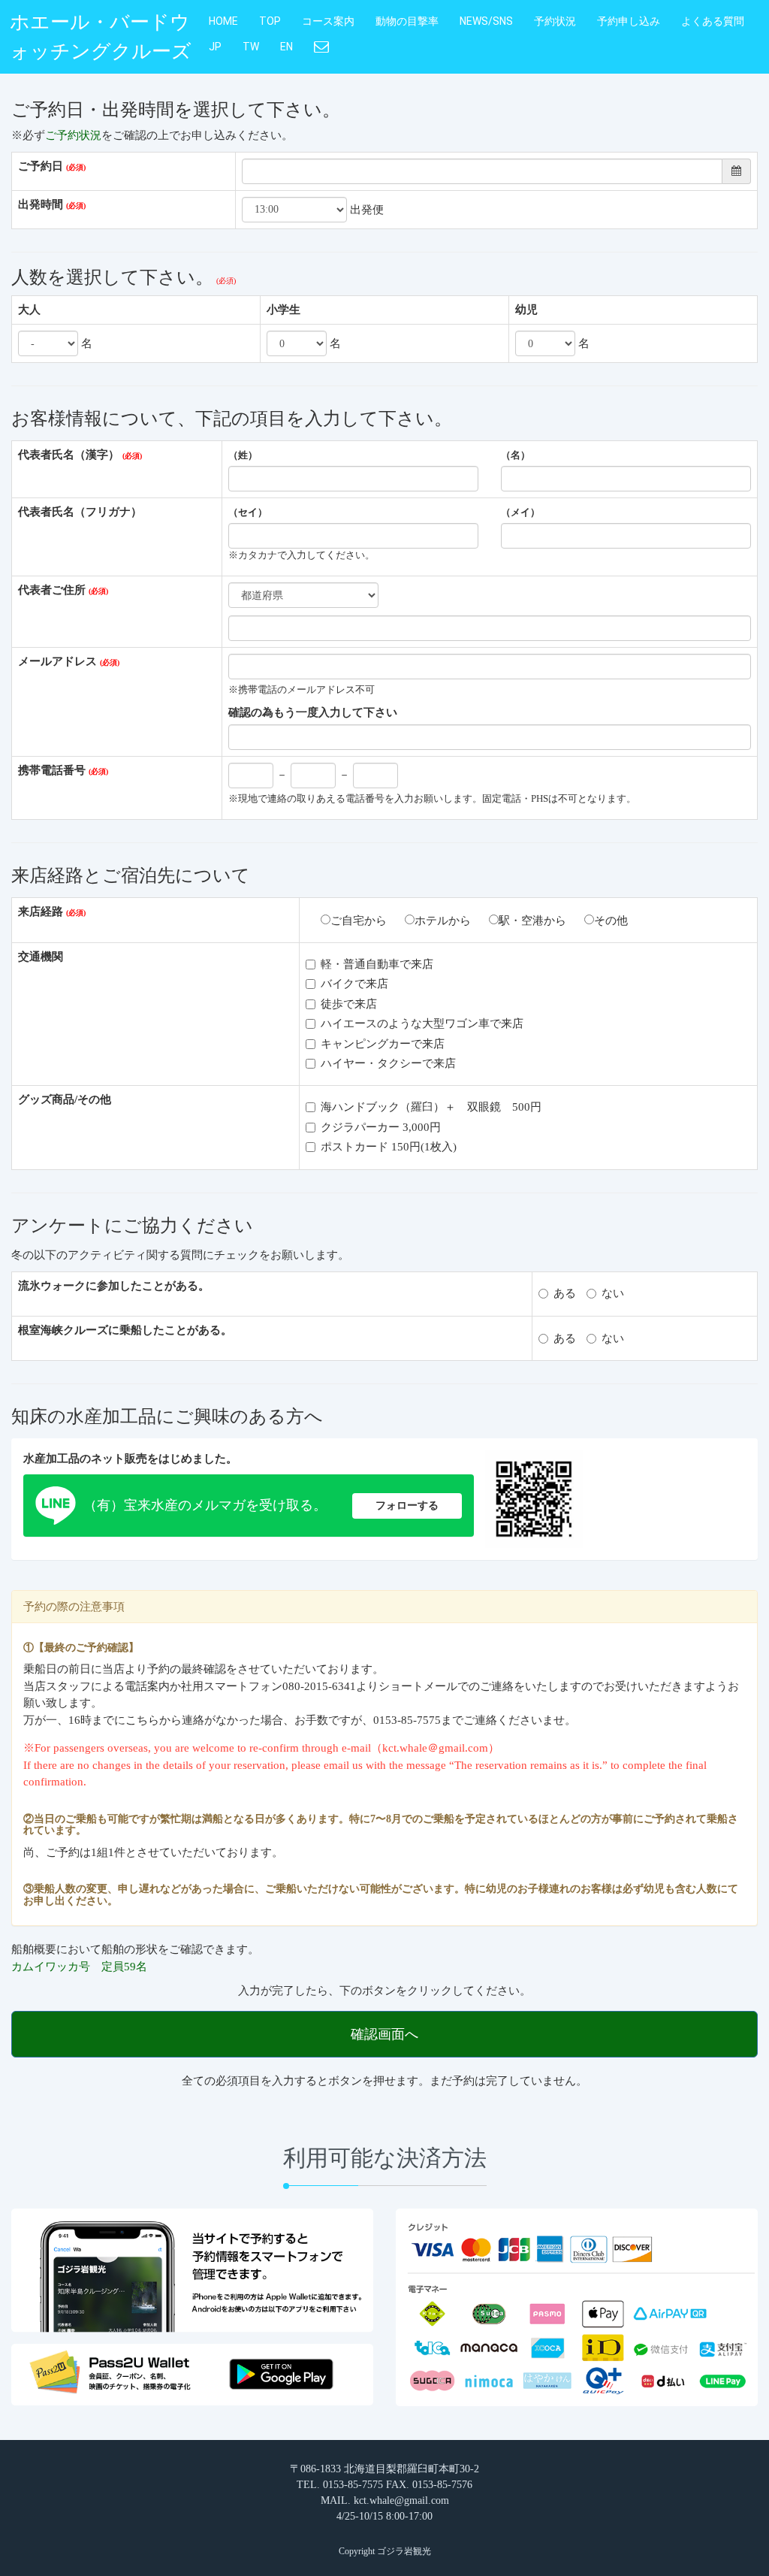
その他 (611, 921)
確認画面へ (384, 2034)
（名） (516, 455)
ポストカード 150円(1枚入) (389, 1147)
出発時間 (41, 204)
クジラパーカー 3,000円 (381, 1127)
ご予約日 (41, 166)
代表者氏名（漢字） (69, 455)
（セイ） (248, 512)
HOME (223, 21)
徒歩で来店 (349, 1004)
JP (215, 47)
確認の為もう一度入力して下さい (313, 712)
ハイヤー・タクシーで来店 (388, 1063)
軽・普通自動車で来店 (377, 964)
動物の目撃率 (407, 21)
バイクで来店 (354, 984)
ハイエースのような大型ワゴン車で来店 (422, 1023)
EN (286, 47)
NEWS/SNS (486, 21)
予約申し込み (629, 21)
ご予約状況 (73, 135)
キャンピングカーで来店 (383, 1044)
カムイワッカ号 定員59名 (79, 1967)
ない (613, 1293)
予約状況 (555, 21)
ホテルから (443, 921)
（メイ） (520, 512)
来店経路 (41, 912)
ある (565, 1293)
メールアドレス (57, 661)
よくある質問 (713, 21)
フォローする (407, 1506)
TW (251, 47)
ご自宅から (359, 921)
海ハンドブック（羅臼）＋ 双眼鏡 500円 (431, 1107)
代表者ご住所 (52, 590)
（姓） (243, 455)
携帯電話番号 (52, 770)
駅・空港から (532, 921)
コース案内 (328, 21)
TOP (270, 21)
